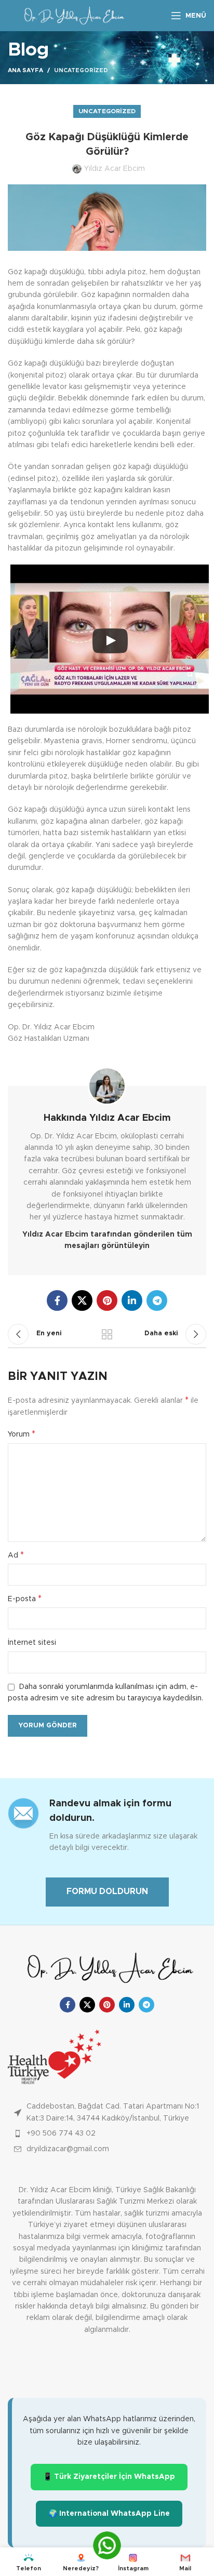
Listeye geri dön (107, 1334)
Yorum (22, 1434)
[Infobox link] (107, 1825)
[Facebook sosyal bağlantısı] (57, 1300)
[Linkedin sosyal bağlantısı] (132, 1300)
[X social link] (82, 1300)
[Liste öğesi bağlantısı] (107, 2134)
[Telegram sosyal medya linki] (157, 1300)
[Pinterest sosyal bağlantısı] (107, 1300)
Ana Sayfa (25, 70)
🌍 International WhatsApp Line (109, 2514)
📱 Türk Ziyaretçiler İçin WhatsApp (109, 2477)
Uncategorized (81, 70)
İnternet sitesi (32, 1643)
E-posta (25, 1599)
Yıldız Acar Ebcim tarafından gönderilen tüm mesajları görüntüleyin (107, 1240)
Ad (16, 1555)
